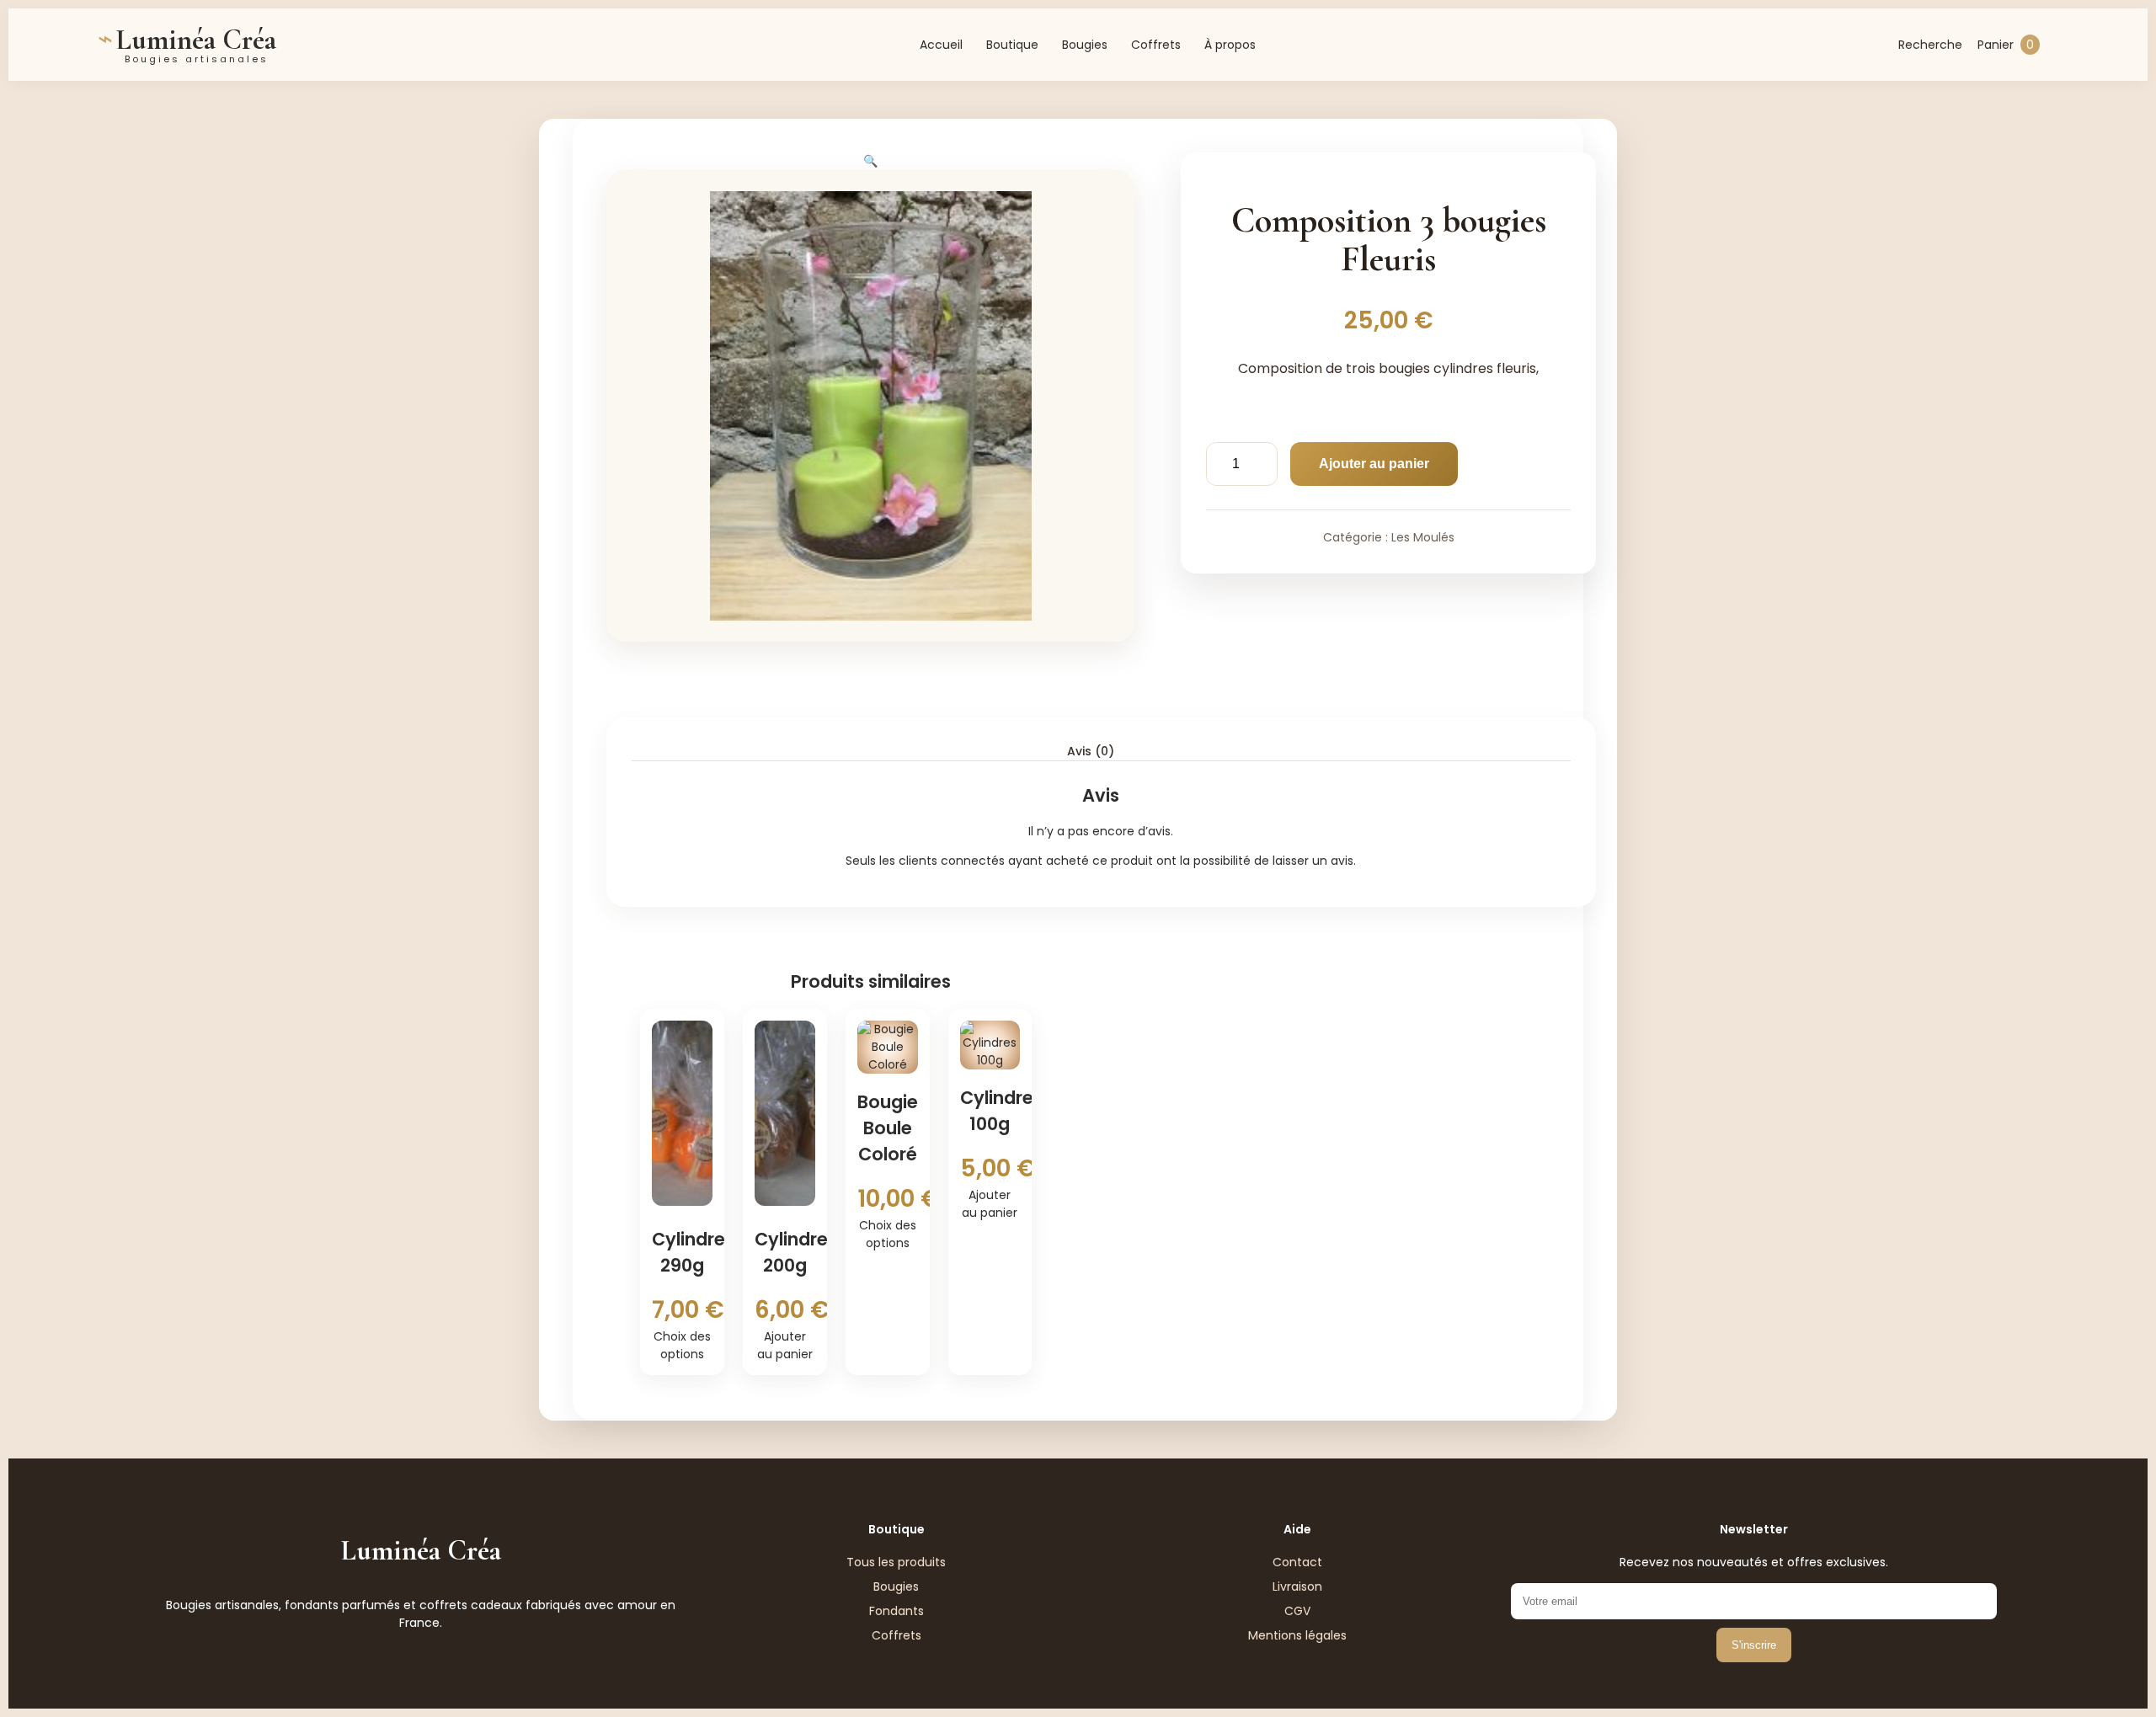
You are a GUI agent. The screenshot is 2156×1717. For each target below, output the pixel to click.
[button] (870, 161)
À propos (1230, 45)
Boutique (1012, 45)
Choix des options (682, 1345)
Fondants (897, 1611)
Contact (1297, 1562)
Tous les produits (896, 1562)
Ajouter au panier (1374, 464)
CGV (1297, 1611)
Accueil (941, 45)
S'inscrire (1754, 1645)
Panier (2006, 45)
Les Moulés (1423, 537)
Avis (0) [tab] (1091, 751)
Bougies (1085, 45)
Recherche (1930, 45)
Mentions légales (1297, 1635)
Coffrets (1156, 45)
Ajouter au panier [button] (785, 1345)
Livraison (1297, 1586)
